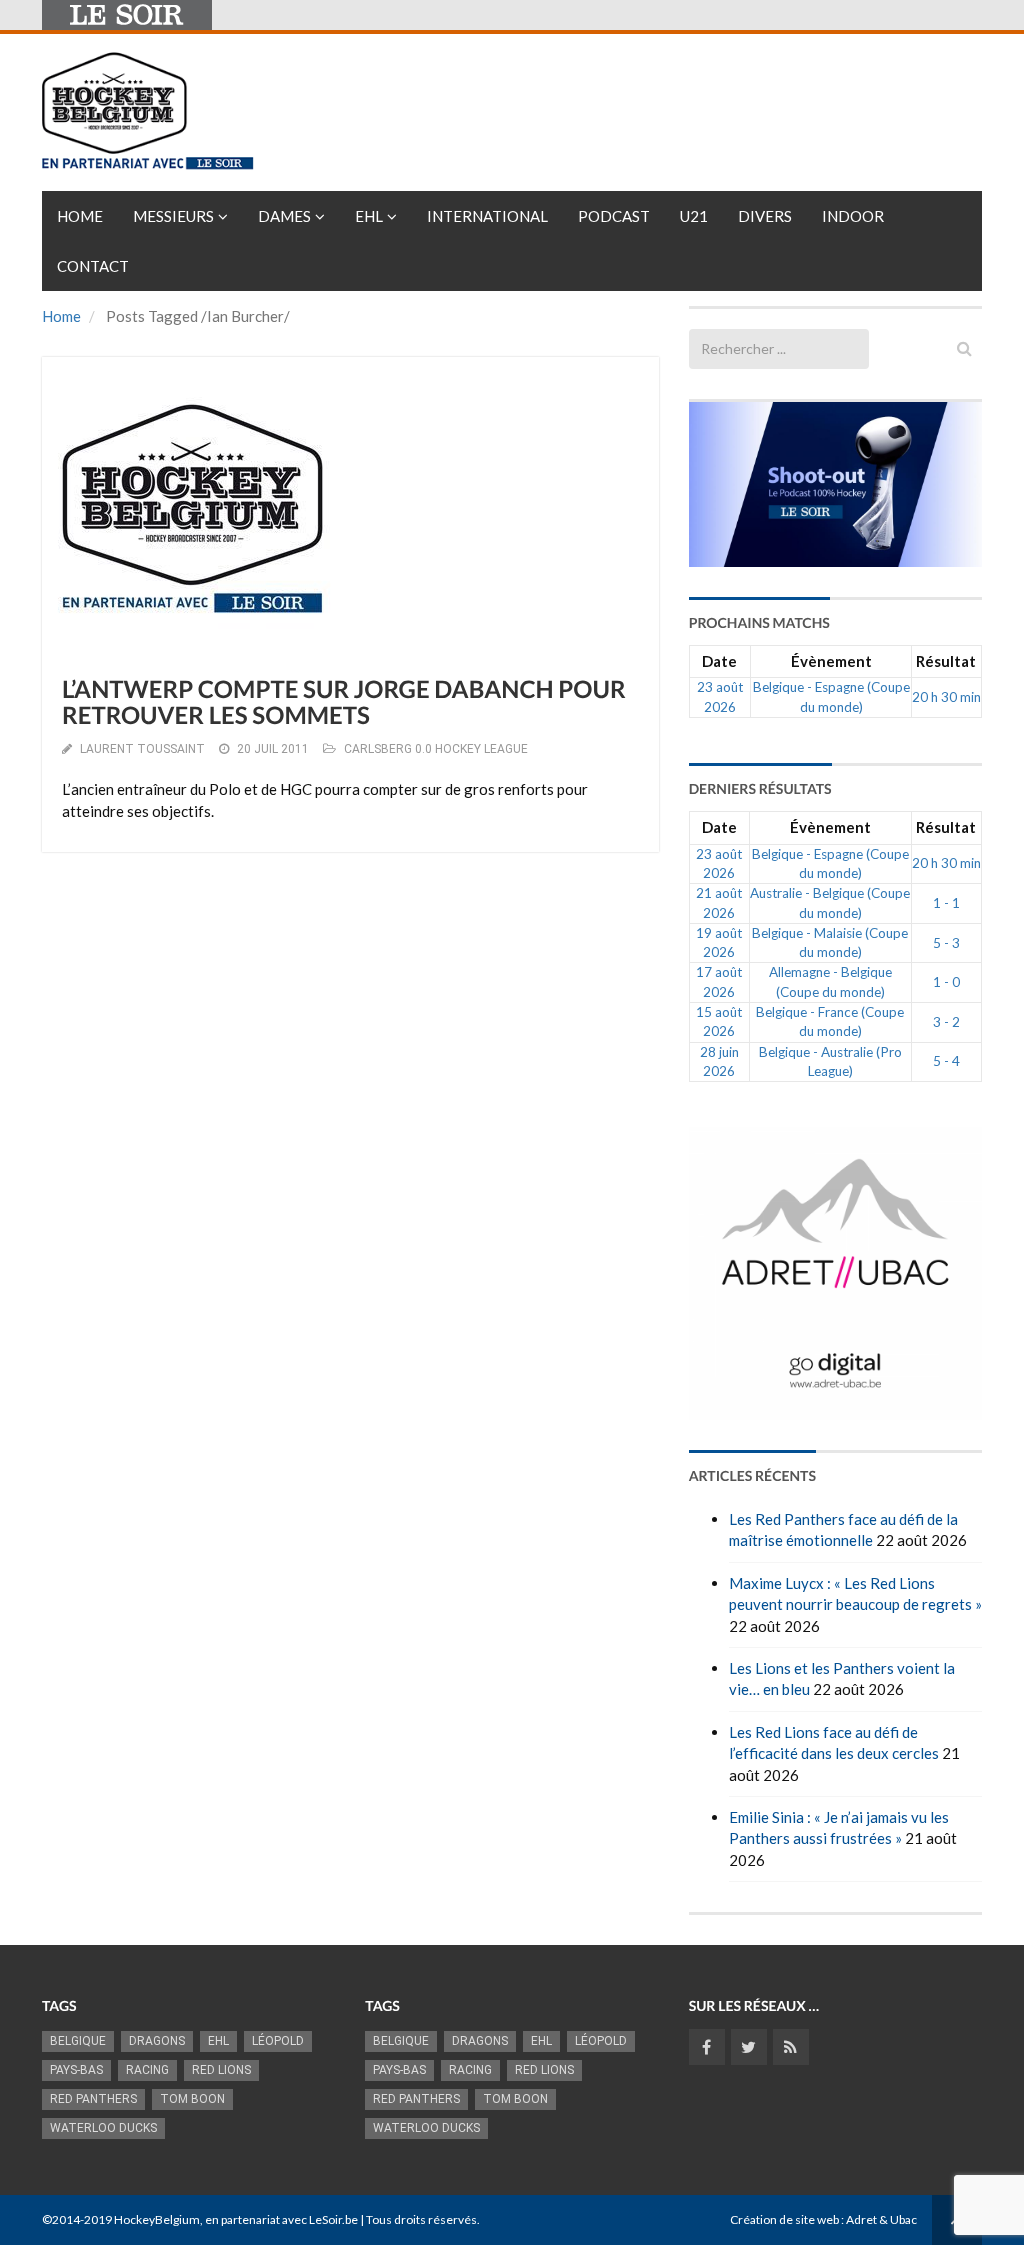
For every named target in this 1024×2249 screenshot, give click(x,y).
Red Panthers (93, 2099)
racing (147, 2070)
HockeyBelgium (157, 2219)
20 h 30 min (946, 697)
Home (80, 216)
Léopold (278, 2041)
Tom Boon (192, 2099)
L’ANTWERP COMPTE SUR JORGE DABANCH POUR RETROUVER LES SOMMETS (344, 702)
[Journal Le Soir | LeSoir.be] (127, 15)
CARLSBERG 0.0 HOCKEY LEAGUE (436, 749)
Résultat (946, 661)
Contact (93, 266)
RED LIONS (221, 2070)
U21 (694, 216)
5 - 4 (946, 1061)
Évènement (831, 661)
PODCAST (614, 216)
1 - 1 (946, 903)
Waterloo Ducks (103, 2128)
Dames (284, 216)
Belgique (78, 2041)
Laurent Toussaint (142, 749)
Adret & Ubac (881, 2219)
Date (719, 661)
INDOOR (853, 216)
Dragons (157, 2041)
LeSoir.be (333, 2219)
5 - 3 (946, 943)
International (487, 216)
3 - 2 (946, 1022)
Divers (765, 216)
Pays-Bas (76, 2070)
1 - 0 (946, 982)
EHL (369, 216)
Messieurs (173, 216)
